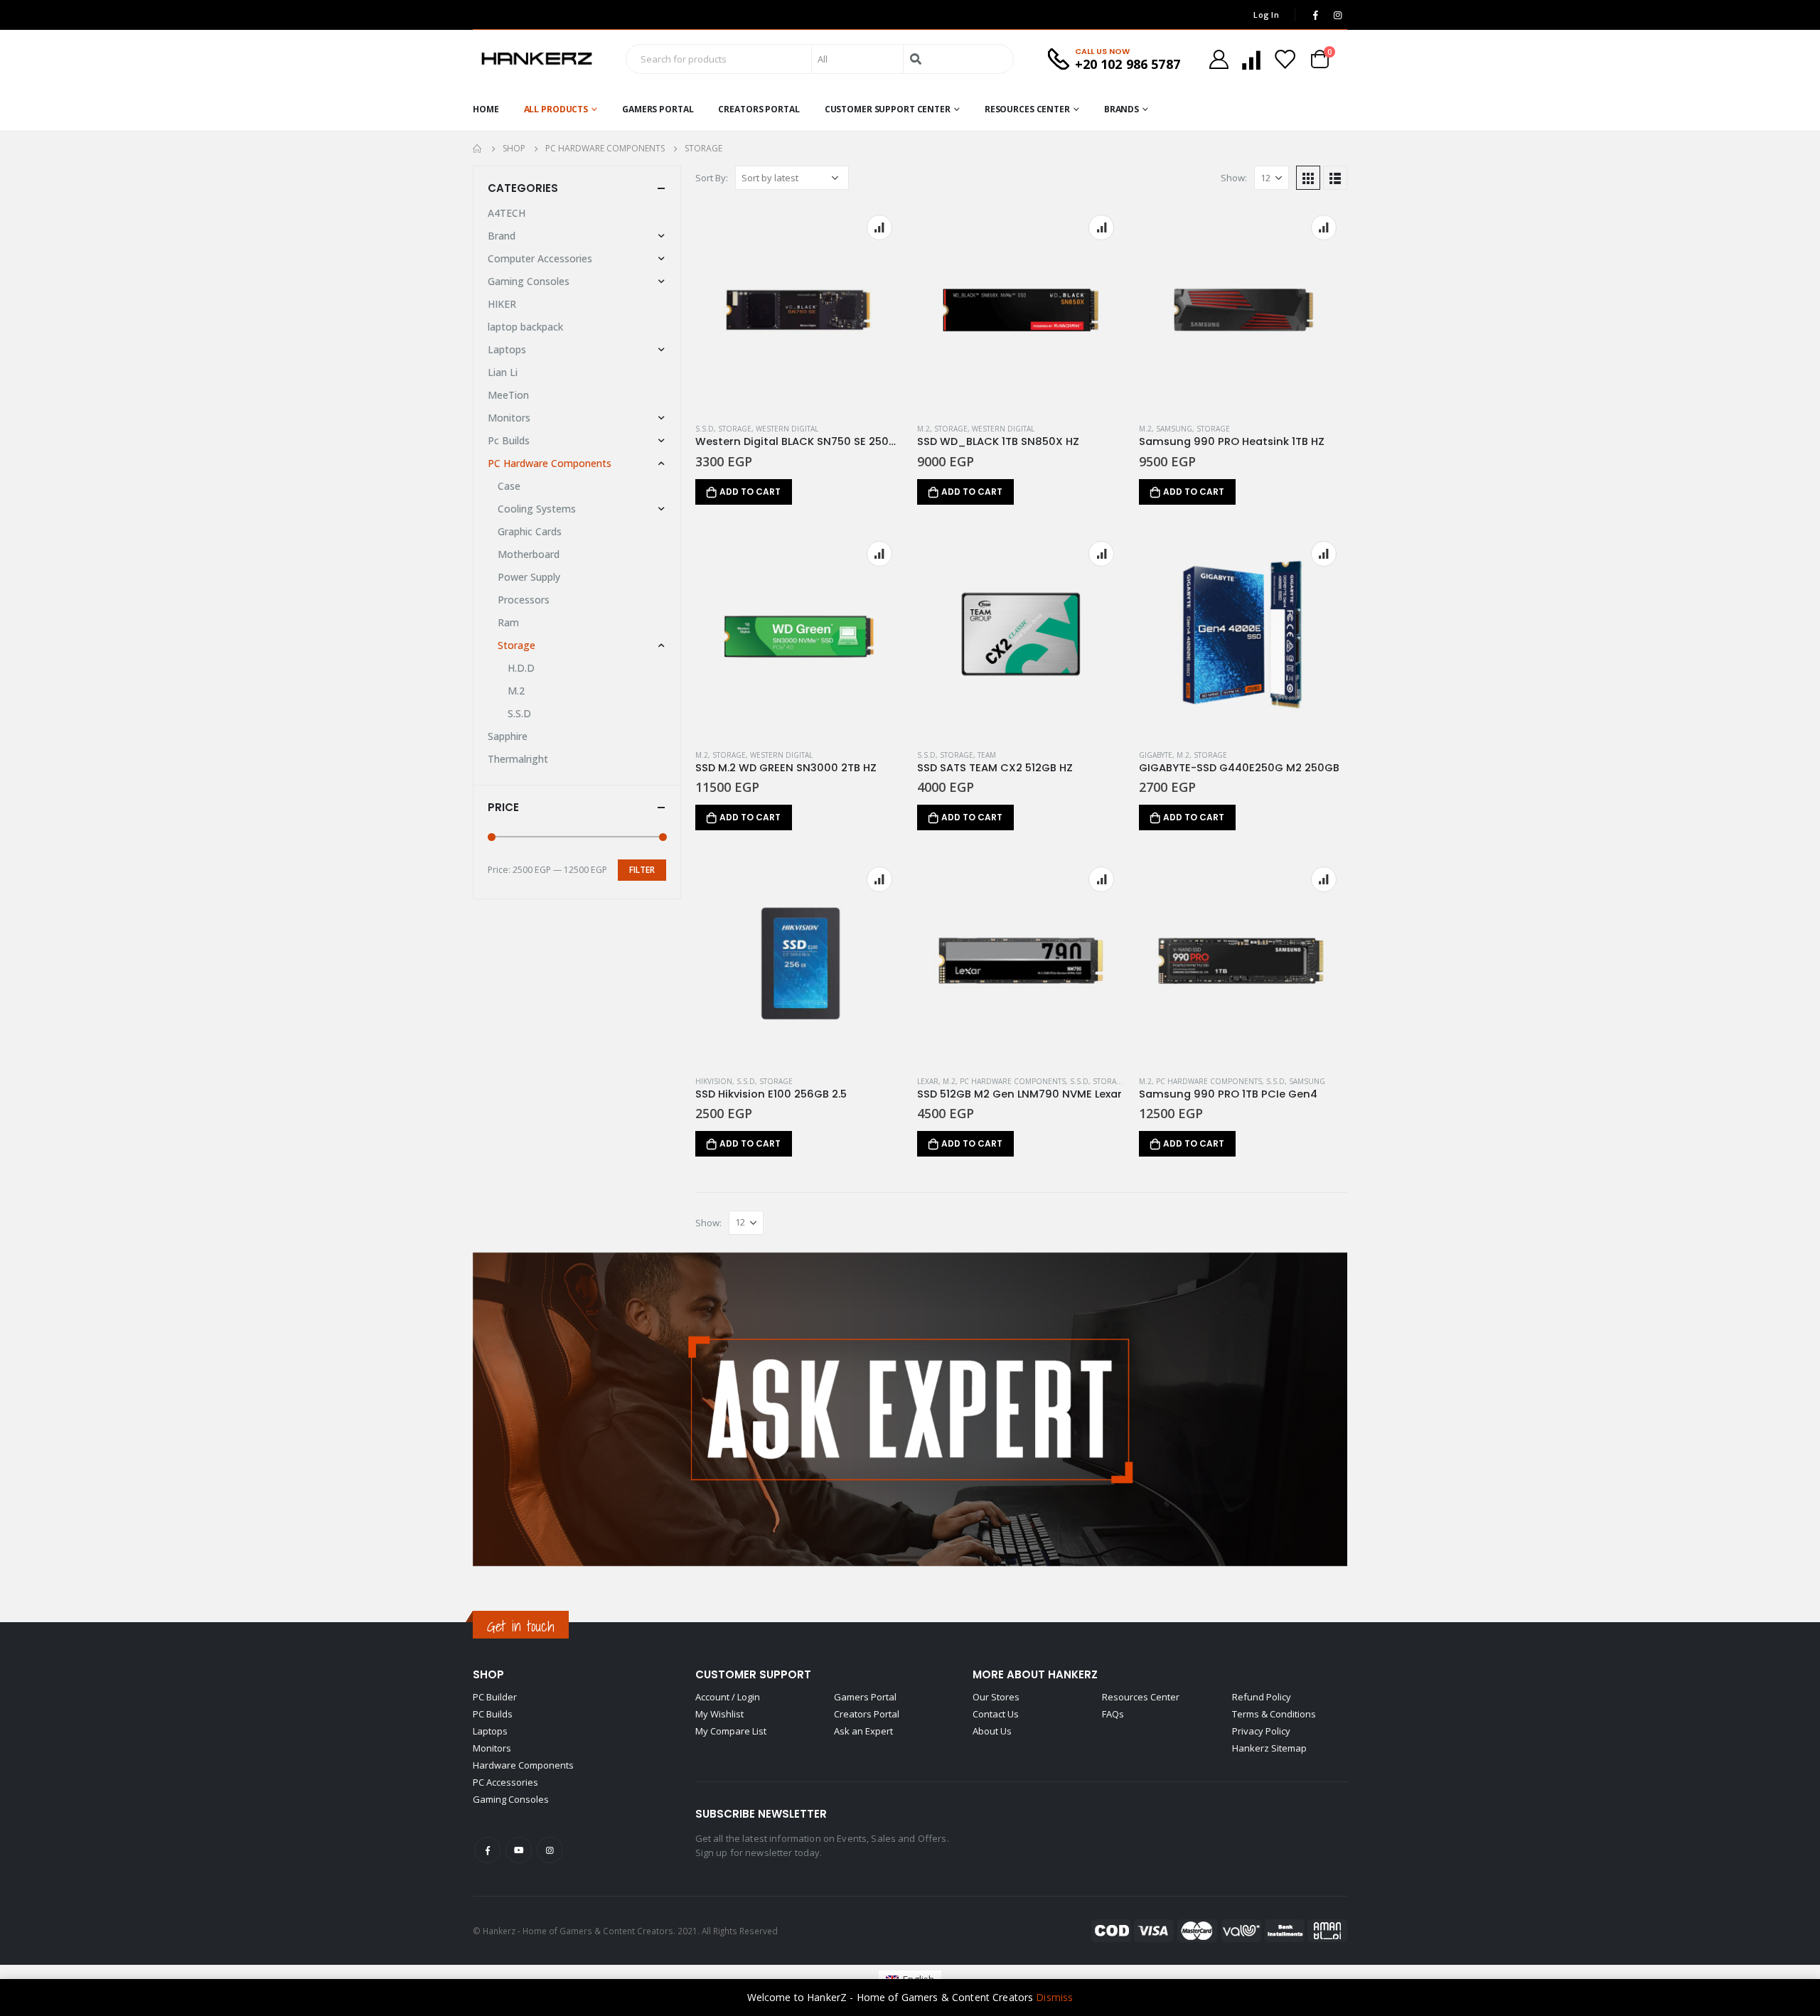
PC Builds (493, 1714)
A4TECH (507, 213)
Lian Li (503, 372)
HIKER (502, 304)
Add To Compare (879, 227)
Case (509, 486)
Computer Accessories (540, 258)
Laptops (507, 349)
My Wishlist (719, 1714)
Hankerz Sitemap (1269, 1748)
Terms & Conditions (1274, 1714)
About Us (992, 1731)
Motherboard (529, 554)
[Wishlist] (1285, 59)
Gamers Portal (658, 109)
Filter (642, 870)
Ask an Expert (863, 1731)
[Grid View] (1308, 178)
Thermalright (518, 759)
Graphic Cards (530, 531)
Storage (735, 429)
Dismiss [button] (1054, 1997)
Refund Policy (1262, 1697)
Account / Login (728, 1697)
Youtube (519, 1850)
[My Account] (1219, 59)
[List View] (1335, 178)
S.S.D (705, 429)
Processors (524, 600)
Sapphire (508, 736)
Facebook (487, 1850)
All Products (556, 109)
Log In (1266, 15)
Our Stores (996, 1697)
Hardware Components (523, 1765)
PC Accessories (505, 1782)
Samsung (1174, 429)
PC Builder (495, 1697)
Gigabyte (1156, 755)
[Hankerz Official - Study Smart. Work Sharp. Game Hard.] (537, 59)
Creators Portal (759, 109)
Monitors (509, 418)
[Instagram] (1337, 15)
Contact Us (996, 1714)
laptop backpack (525, 327)
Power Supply (529, 577)
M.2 (924, 429)
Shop (488, 1674)
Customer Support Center (888, 109)
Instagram (550, 1850)
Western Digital (787, 429)
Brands (1122, 109)
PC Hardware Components (1013, 1081)
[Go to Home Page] (478, 149)
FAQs (1113, 1714)
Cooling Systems (537, 509)
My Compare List (731, 1731)
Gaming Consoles (529, 281)
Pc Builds (509, 440)
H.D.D (521, 668)
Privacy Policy (1261, 1731)
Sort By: (712, 178)
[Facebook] (1315, 15)
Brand (502, 236)
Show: (1234, 178)
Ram (508, 622)
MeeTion (508, 395)
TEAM (987, 755)
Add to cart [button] (750, 492)
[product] (799, 308)
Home (486, 109)
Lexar (928, 1081)
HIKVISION (714, 1081)
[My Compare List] (1251, 59)
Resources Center (1027, 109)
